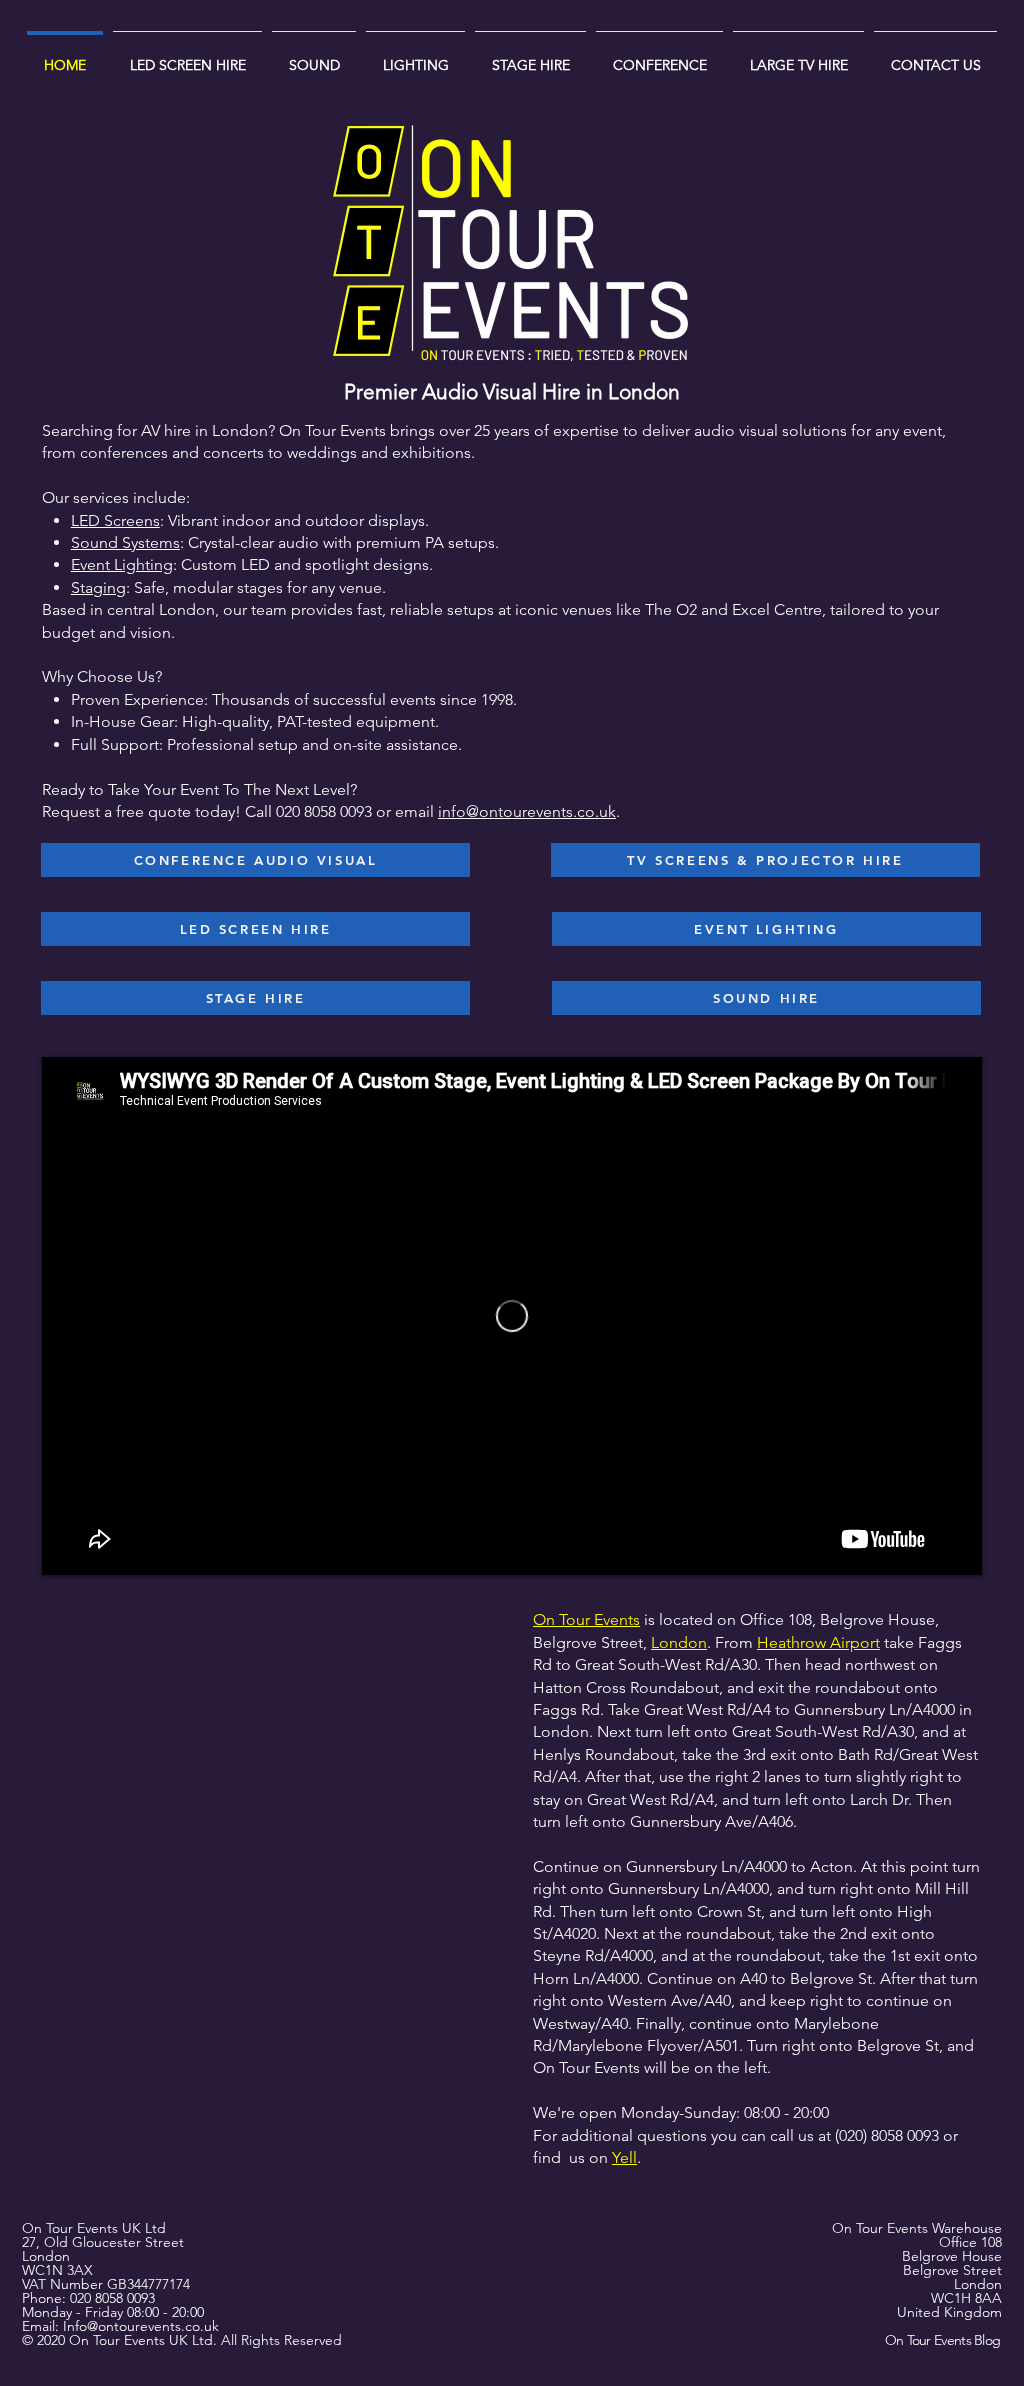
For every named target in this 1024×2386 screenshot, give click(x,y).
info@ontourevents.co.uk (527, 811)
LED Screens (115, 520)
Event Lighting (122, 564)
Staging (98, 587)
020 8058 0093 (112, 2298)
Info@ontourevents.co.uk (141, 2326)
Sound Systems (125, 542)
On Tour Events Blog (943, 2340)
